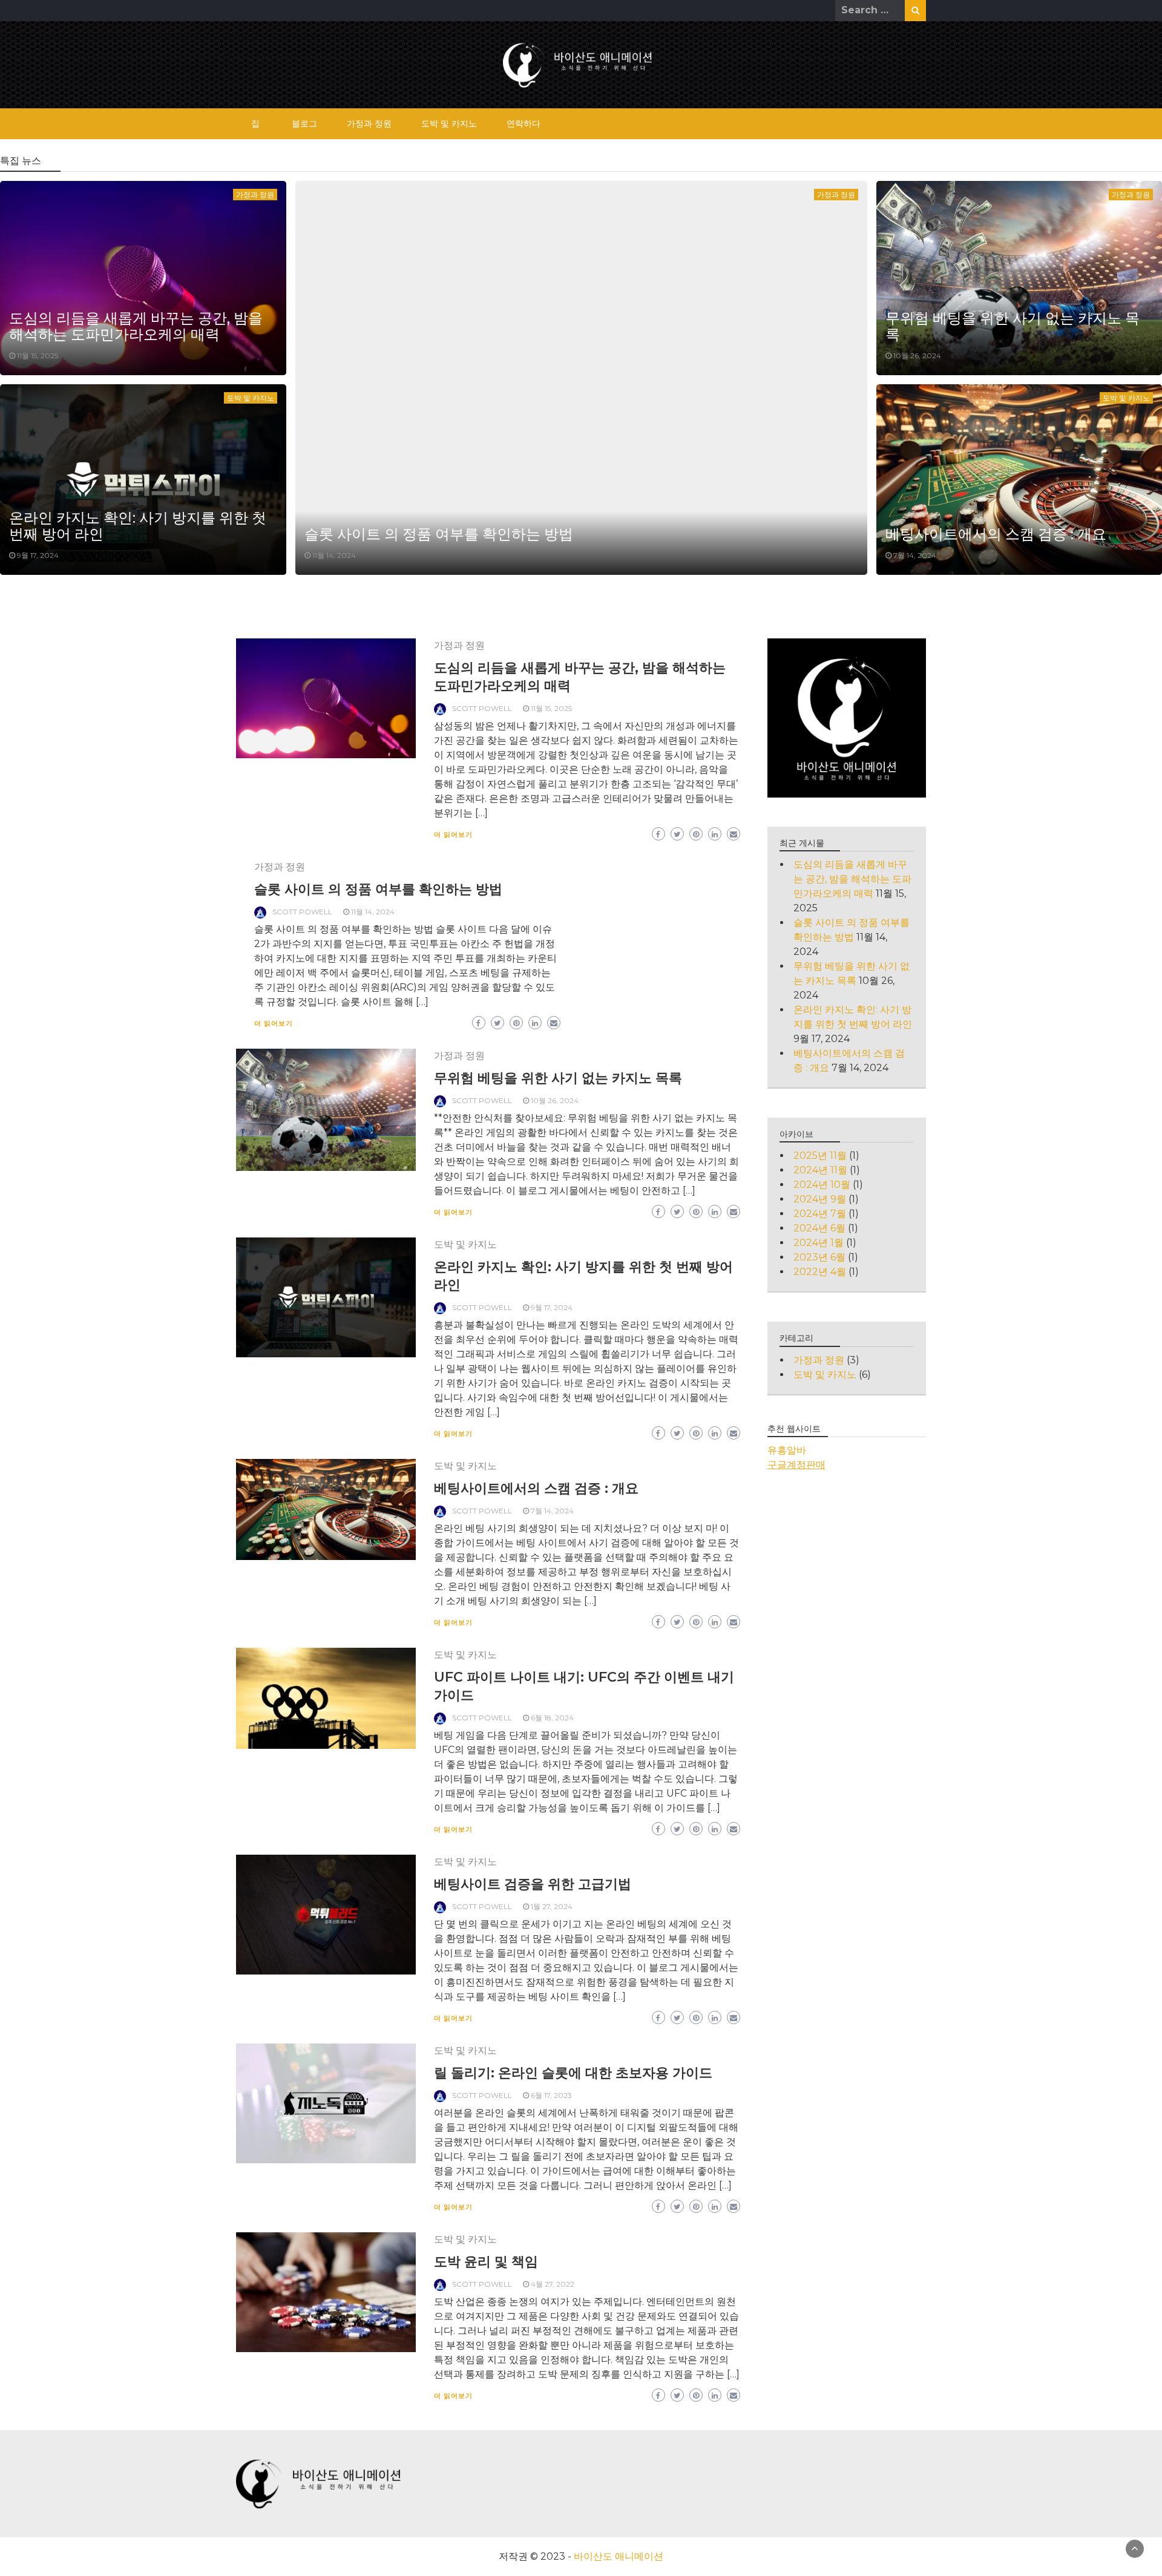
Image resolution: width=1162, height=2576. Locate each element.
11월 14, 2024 (334, 555)
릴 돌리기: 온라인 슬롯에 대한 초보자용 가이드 (573, 2073)
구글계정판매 (796, 1465)
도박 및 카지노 (449, 123)
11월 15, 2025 (38, 356)
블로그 (304, 123)
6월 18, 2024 (552, 1718)
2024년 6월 (819, 1228)
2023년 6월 (819, 1257)
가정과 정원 (369, 123)
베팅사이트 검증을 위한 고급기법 (533, 1884)
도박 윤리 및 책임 (486, 2262)
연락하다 (524, 123)
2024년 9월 (820, 1199)
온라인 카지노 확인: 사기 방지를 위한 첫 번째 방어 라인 (138, 526)
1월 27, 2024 (552, 1906)
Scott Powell (482, 708)
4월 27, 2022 (553, 2284)
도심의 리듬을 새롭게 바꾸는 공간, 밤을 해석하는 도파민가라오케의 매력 (136, 326)
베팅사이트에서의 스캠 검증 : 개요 (996, 534)
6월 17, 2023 (551, 2095)
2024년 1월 (819, 1243)
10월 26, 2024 (917, 356)
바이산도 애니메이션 (619, 2556)
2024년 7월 (820, 1214)
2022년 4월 (820, 1272)
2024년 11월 (820, 1170)
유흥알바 (787, 1450)
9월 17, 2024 (38, 555)
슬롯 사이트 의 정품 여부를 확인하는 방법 (439, 534)
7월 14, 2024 (915, 555)
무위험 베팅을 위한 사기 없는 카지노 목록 (1013, 326)
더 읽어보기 (453, 834)
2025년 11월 (820, 1155)
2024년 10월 (822, 1185)
